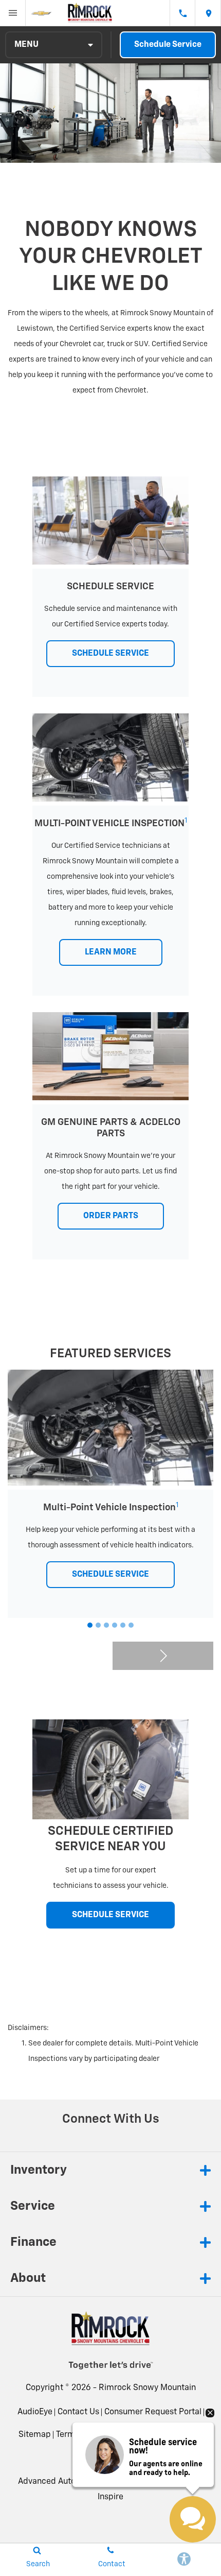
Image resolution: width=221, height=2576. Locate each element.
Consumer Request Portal (153, 2412)
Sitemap (35, 2435)
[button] (90, 1625)
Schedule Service (168, 45)
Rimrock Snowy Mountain (147, 2388)
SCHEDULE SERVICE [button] (110, 654)
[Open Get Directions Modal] (208, 13)
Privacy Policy (136, 2435)
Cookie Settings (110, 2458)
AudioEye (35, 2412)
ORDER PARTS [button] (111, 1216)
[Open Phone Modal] (182, 13)
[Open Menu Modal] (13, 13)
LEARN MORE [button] (111, 952)
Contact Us (78, 2412)
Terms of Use (80, 2435)
